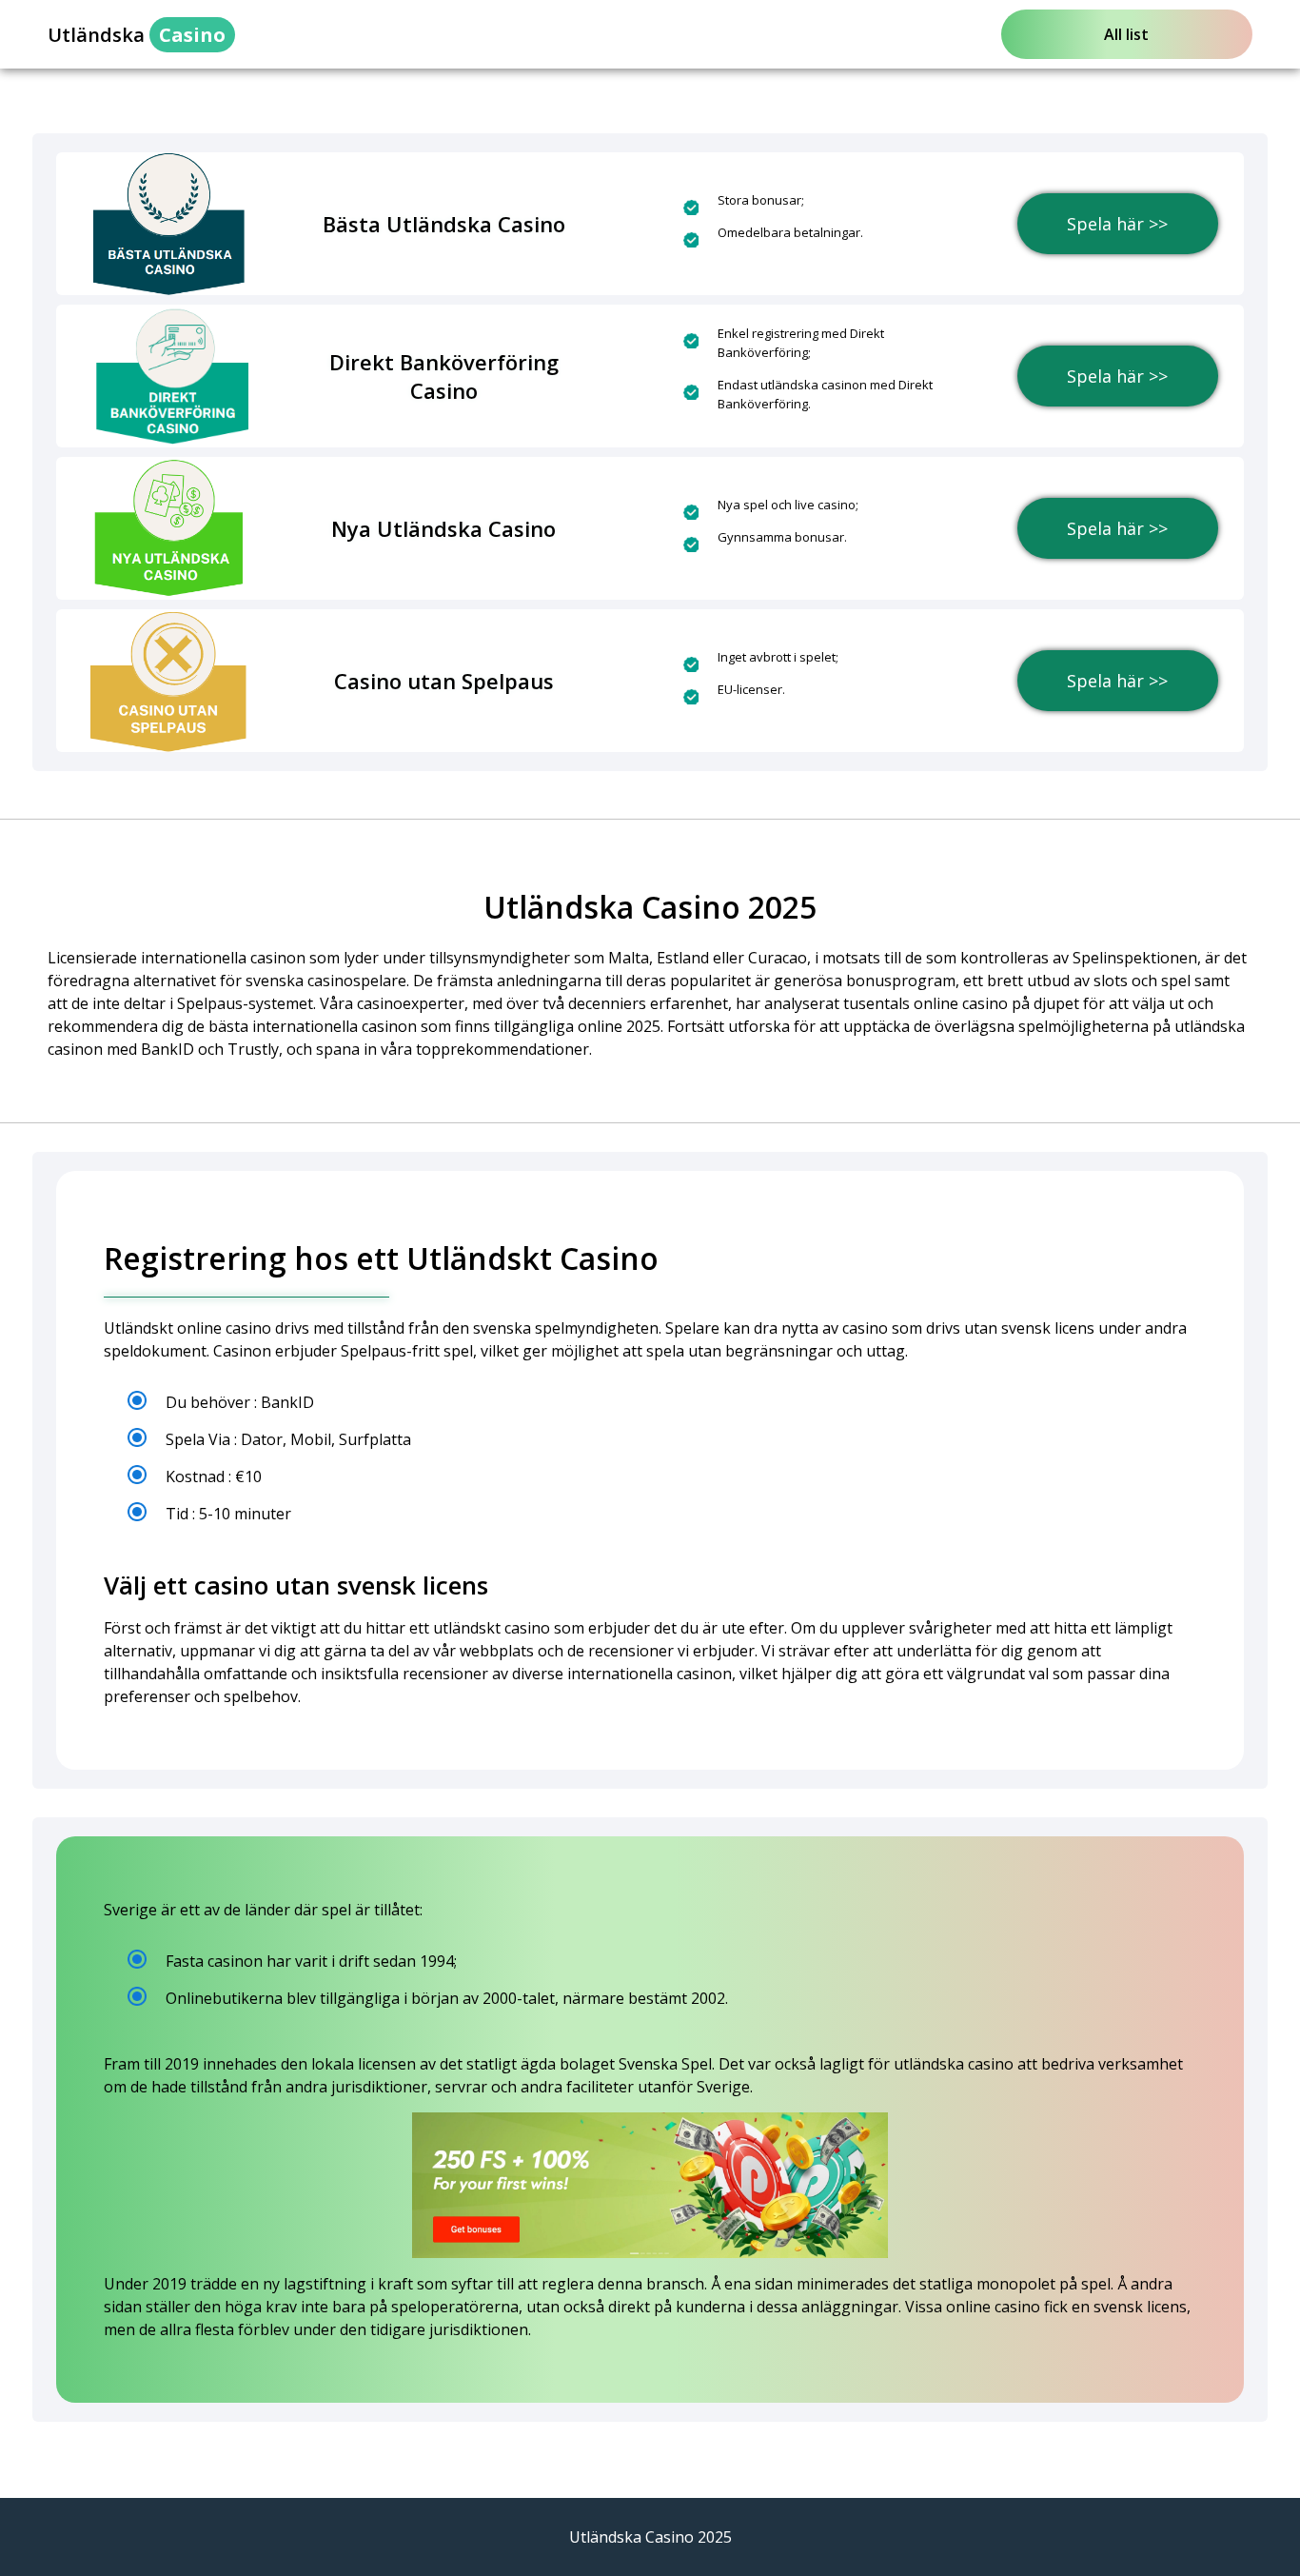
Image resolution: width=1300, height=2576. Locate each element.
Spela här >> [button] (1117, 224)
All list (1126, 34)
